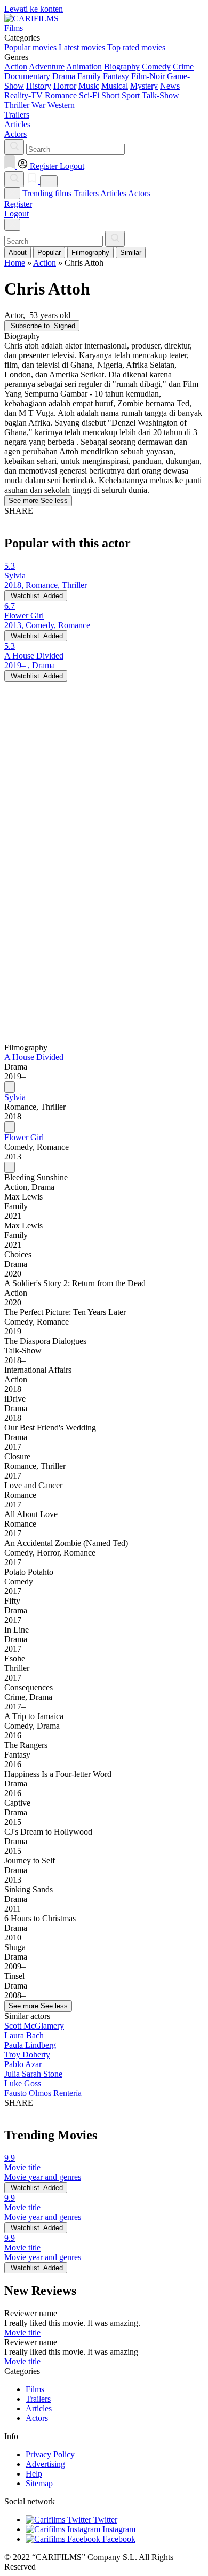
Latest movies (82, 47)
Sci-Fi (89, 95)
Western (61, 105)
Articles (113, 193)
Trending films (47, 193)
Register (18, 204)
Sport (131, 95)
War (38, 105)
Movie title (22, 2333)
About (18, 253)
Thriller (17, 105)
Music (89, 86)
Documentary (27, 76)
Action (16, 67)
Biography (122, 67)
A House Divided (34, 1057)
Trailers (86, 193)
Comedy (156, 67)
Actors (139, 193)
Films (35, 2389)
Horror (65, 86)
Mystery (144, 86)
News (170, 86)
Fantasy (116, 76)
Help (34, 2474)
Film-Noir (148, 76)
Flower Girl (24, 1137)
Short (110, 95)
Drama (64, 76)
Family (89, 76)
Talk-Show (161, 95)
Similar (131, 253)
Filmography (90, 253)
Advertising (45, 2464)
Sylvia (15, 1097)
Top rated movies (136, 47)
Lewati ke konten (34, 9)
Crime (183, 67)
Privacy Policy (50, 2454)
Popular (49, 253)
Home (15, 263)
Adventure (47, 67)
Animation (84, 67)
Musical (115, 86)
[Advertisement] (104, 786)
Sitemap (39, 2483)
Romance (61, 95)
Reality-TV (23, 95)
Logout (17, 214)
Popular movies (30, 47)
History (39, 86)
